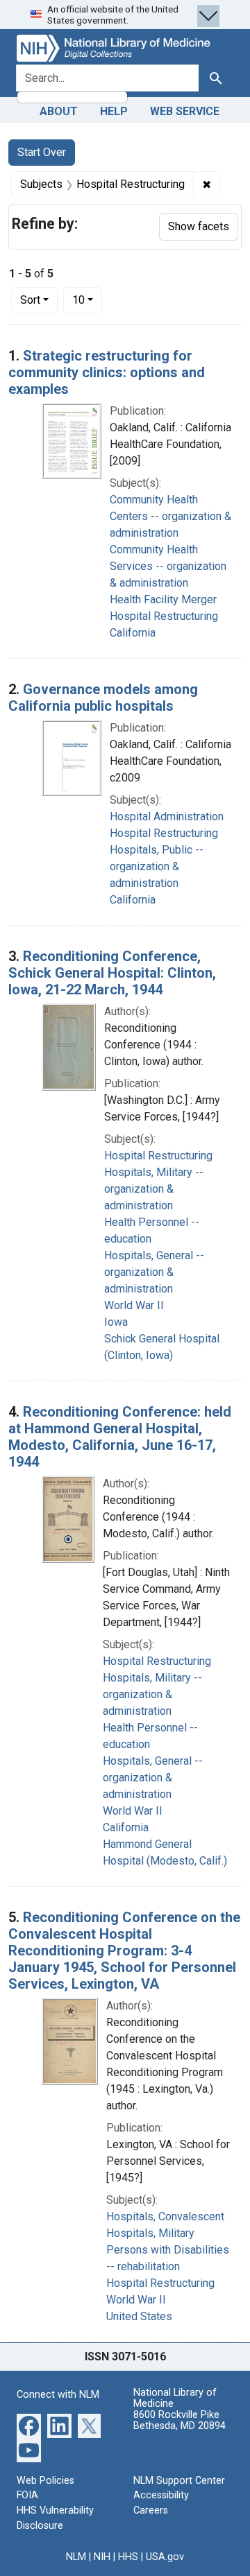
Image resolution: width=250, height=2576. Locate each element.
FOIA (27, 2495)
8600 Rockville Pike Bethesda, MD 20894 (180, 2420)
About (59, 111)
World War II (134, 1305)
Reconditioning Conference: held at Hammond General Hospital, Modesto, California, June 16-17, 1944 (120, 1437)
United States (139, 2316)
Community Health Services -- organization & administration (168, 566)
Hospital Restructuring (164, 616)
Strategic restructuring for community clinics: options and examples (107, 372)
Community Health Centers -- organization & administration (170, 516)
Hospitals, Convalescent (165, 2216)
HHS (128, 2557)
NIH (102, 2557)
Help (114, 111)
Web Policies (45, 2481)
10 (87, 300)
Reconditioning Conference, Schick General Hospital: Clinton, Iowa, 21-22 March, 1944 (112, 973)
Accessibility (161, 2495)
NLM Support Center (179, 2481)
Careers (151, 2510)
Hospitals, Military (150, 2233)
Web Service (185, 111)
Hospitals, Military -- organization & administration (154, 1189)
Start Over (42, 152)
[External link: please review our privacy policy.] (29, 2425)
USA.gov (165, 2557)
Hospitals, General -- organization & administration (154, 1272)
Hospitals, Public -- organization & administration (157, 866)
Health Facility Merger (163, 599)
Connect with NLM (58, 2395)
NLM (76, 2557)
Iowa (116, 1322)
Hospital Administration (167, 816)
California (133, 633)
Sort (30, 300)
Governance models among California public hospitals (103, 698)
